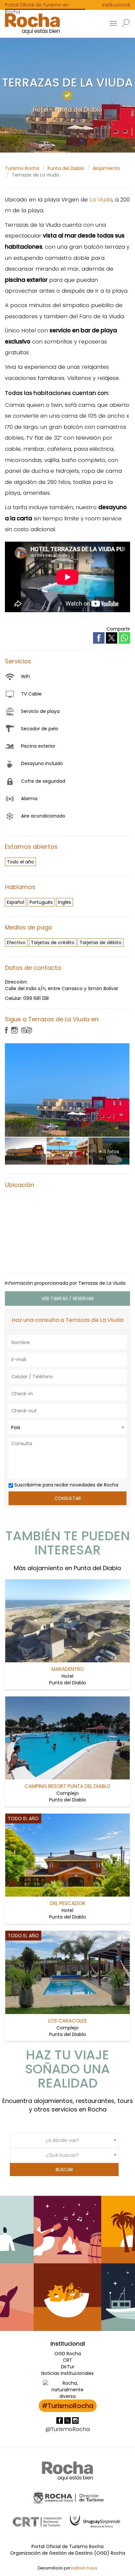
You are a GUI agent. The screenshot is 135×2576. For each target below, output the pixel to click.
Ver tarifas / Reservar (67, 1298)
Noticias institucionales (67, 2373)
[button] (126, 23)
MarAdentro (68, 1669)
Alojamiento (106, 168)
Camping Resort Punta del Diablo (67, 1786)
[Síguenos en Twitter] (68, 2420)
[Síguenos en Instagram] (75, 2420)
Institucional (116, 5)
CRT (67, 2360)
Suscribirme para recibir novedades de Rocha (66, 1485)
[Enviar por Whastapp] (124, 638)
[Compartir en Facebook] (99, 637)
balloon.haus (84, 2568)
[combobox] (67, 1427)
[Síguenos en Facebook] (60, 2420)
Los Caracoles (67, 2021)
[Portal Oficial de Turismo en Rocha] (30, 24)
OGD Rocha (68, 2354)
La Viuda (101, 199)
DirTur (68, 2367)
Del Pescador (68, 1903)
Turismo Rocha (22, 168)
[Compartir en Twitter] (112, 637)
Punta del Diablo (66, 168)
